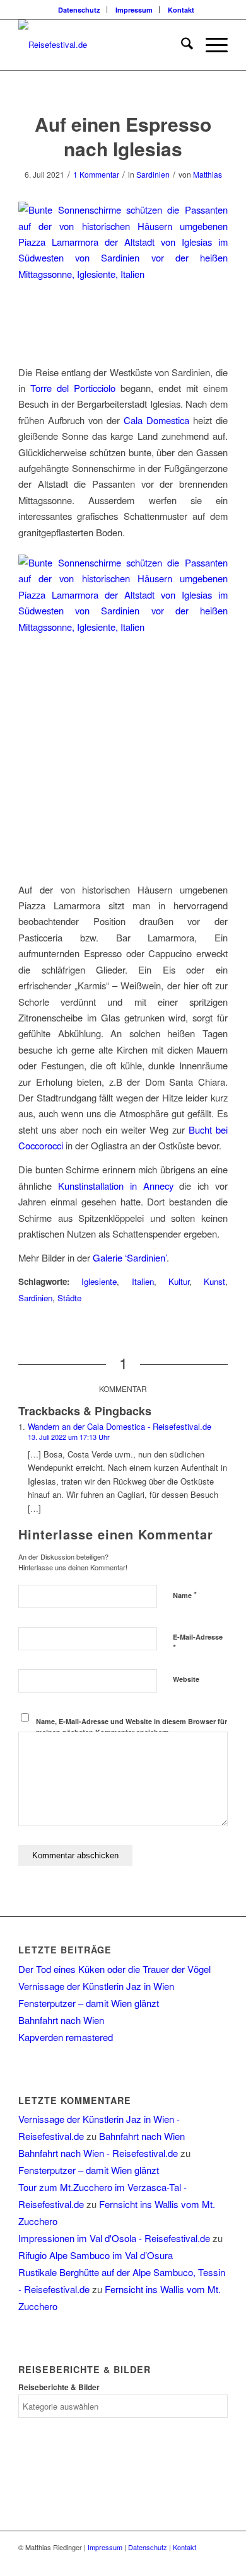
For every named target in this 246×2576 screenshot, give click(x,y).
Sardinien (153, 174)
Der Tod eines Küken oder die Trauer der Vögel (114, 1969)
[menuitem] (79, 10)
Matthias (208, 174)
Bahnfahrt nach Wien (61, 2020)
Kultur (179, 1281)
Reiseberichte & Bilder (59, 2387)
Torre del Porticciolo (73, 388)
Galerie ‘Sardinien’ (130, 1257)
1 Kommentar (96, 174)
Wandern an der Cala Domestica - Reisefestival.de (120, 1426)
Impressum (134, 10)
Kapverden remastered (66, 2037)
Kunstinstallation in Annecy (116, 1186)
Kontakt (181, 10)
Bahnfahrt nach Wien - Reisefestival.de (98, 2153)
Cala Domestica (156, 420)
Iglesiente (99, 1281)
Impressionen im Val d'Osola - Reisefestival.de (114, 2238)
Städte (69, 1298)
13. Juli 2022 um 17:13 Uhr (69, 1437)
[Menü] (210, 45)
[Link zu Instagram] (218, 2560)
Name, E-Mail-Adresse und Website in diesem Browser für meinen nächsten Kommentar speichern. (132, 1727)
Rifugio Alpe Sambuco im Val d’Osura (96, 2255)
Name (185, 1595)
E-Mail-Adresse (198, 1643)
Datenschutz (79, 10)
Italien (143, 1281)
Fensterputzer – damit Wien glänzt (89, 2003)
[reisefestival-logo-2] (102, 45)
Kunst (214, 1281)
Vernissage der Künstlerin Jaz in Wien (96, 1986)
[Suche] (181, 45)
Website (186, 1679)
